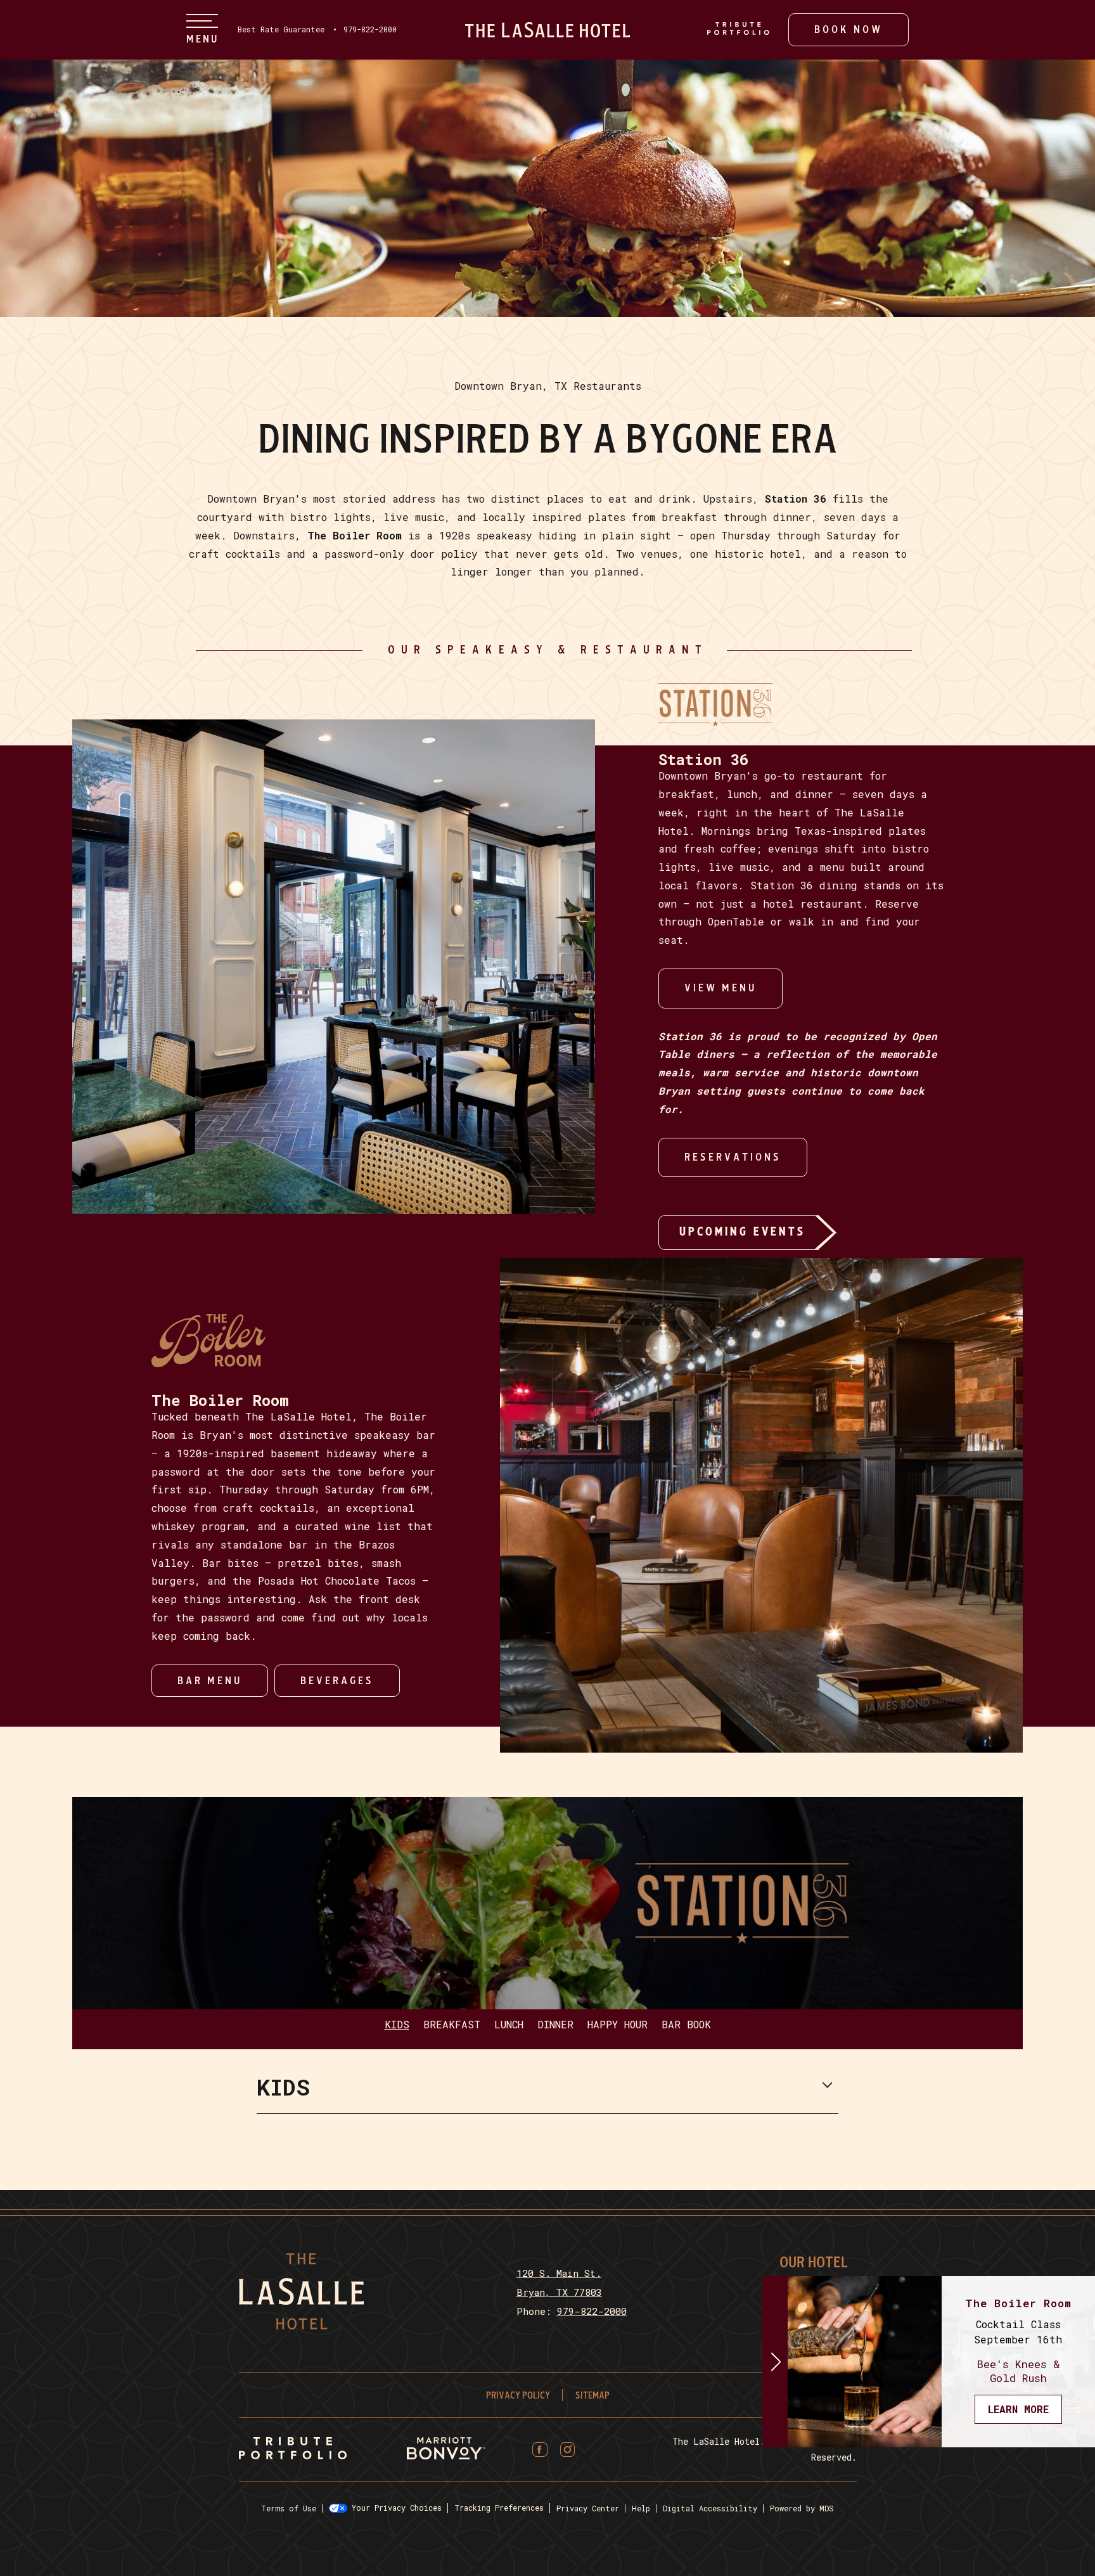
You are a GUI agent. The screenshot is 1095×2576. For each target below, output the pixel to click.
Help (641, 2509)
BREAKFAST (452, 2025)
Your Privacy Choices (394, 2508)
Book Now (848, 29)
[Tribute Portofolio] (738, 29)
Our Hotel (814, 2263)
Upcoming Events (742, 1232)
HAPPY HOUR (618, 2025)
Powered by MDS (802, 2509)
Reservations (733, 1150)
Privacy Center (588, 2509)
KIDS (397, 2025)
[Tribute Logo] (293, 2449)
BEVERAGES (337, 1681)
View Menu (720, 988)
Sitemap (592, 2396)
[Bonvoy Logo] (446, 2450)
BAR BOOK (686, 2025)
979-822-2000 (370, 30)
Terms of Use (289, 2509)
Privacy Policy (518, 2396)
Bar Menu (210, 1681)
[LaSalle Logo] (301, 2325)
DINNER (555, 2025)
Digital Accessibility (710, 2509)
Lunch (509, 2025)
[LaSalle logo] (547, 30)
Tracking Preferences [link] (499, 2508)
